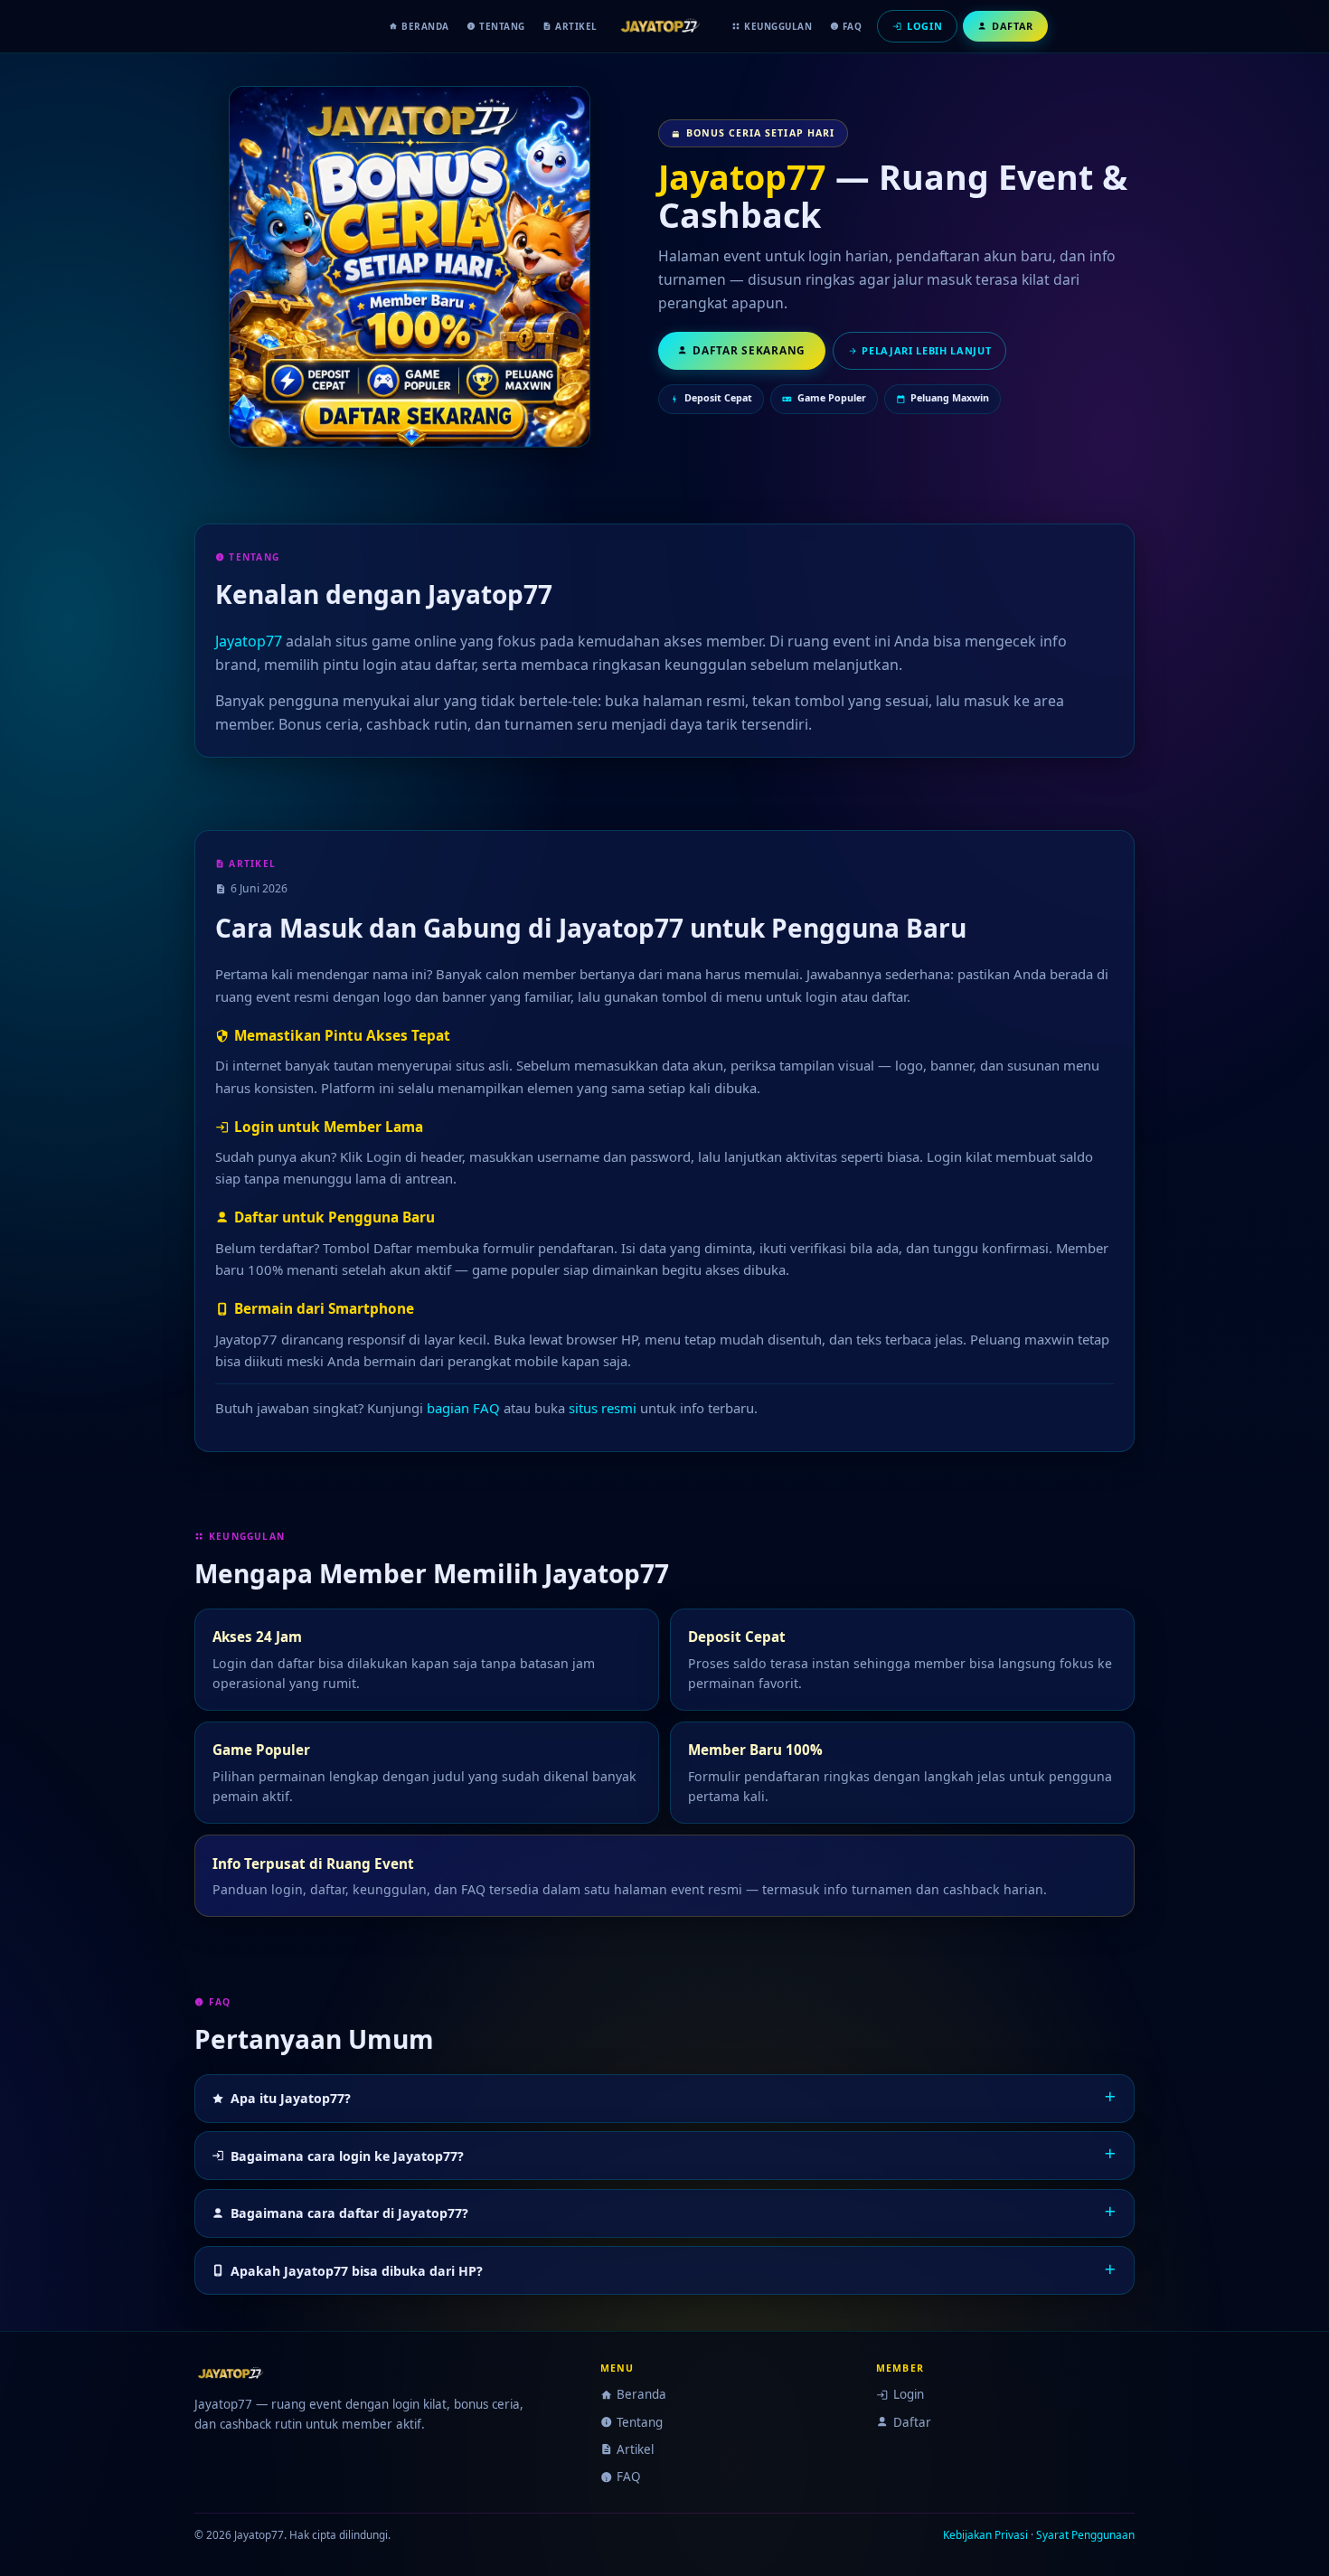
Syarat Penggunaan (1085, 2534)
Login (908, 2394)
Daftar (912, 2422)
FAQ (853, 26)
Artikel (576, 26)
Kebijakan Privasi (985, 2534)
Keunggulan (778, 26)
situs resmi (603, 1408)
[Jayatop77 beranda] (664, 26)
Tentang (502, 26)
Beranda (425, 26)
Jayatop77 (742, 177)
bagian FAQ (463, 1408)
